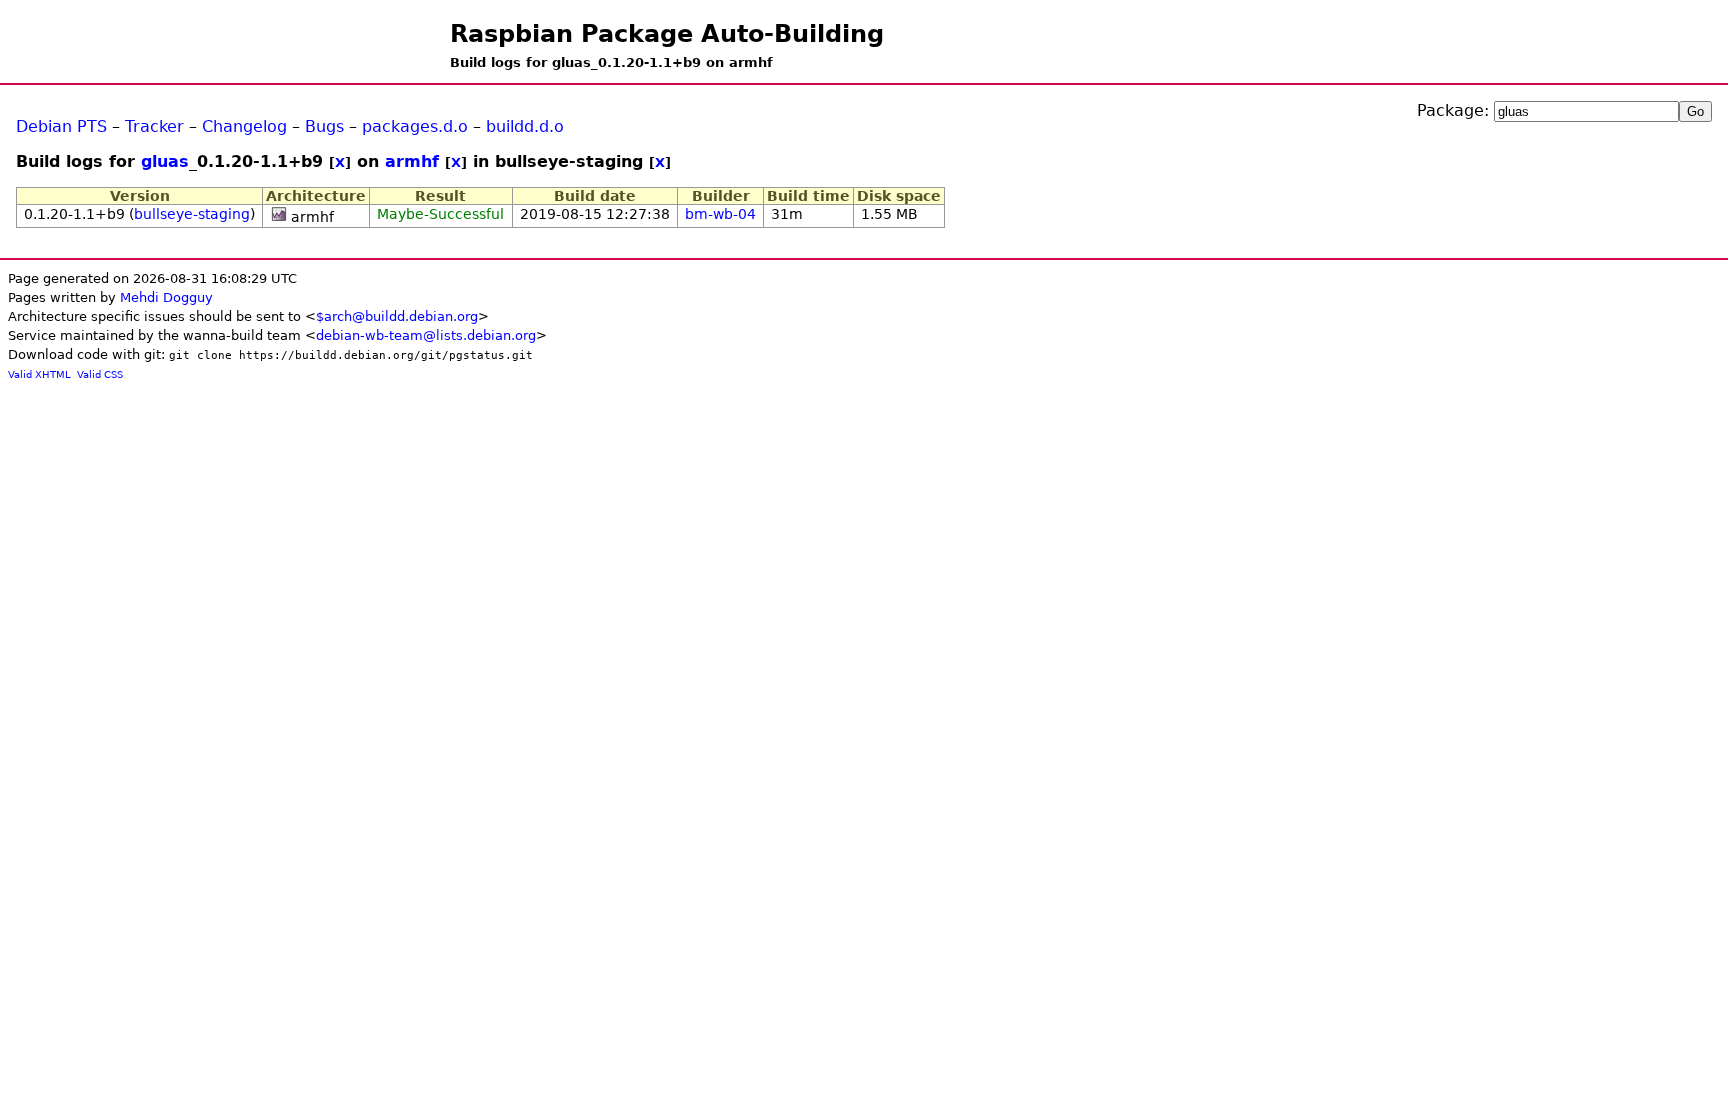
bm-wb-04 (720, 214)
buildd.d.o (525, 126)
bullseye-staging (192, 214)
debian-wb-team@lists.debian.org (426, 335)
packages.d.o (415, 126)
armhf (412, 161)
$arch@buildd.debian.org (397, 316)
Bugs (324, 126)
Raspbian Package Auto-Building (667, 34)
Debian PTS (61, 126)
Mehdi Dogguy (166, 297)
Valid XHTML (39, 374)
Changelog (244, 126)
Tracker (154, 126)
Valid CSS (100, 374)
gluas (165, 161)
